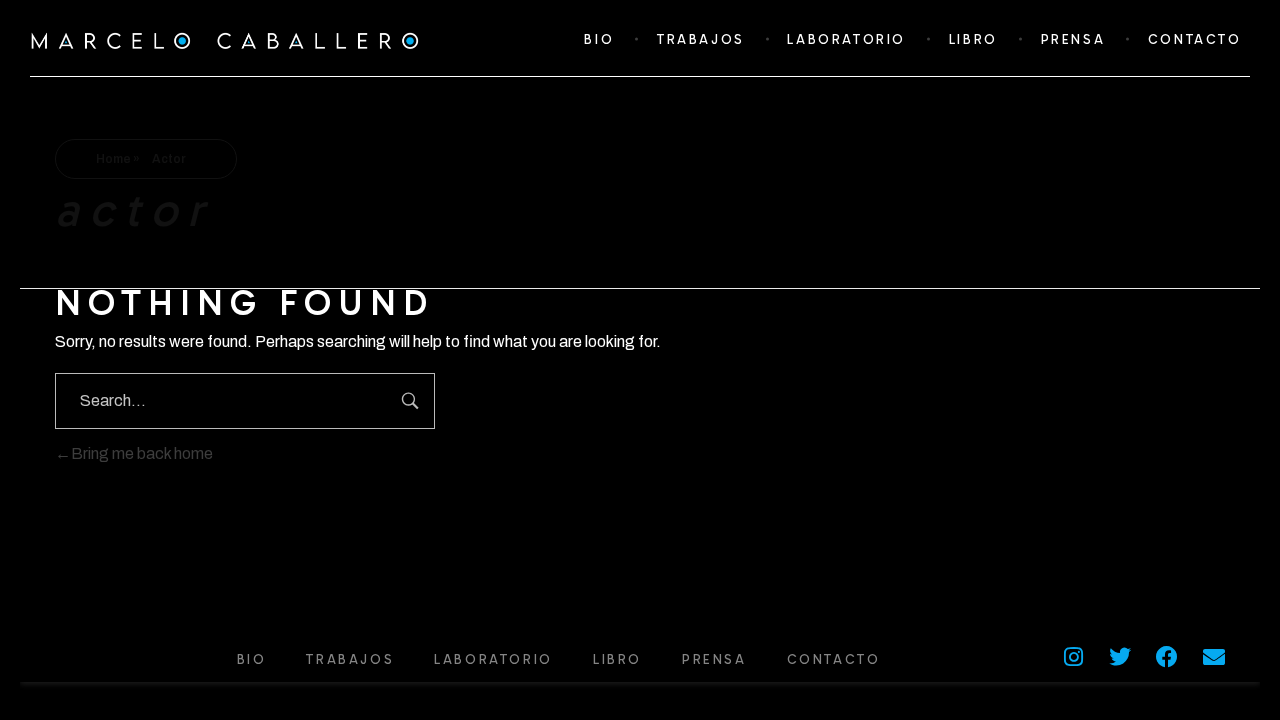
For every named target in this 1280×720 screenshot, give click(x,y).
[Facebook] (1167, 657)
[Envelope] (1214, 657)
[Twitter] (1120, 657)
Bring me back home (142, 453)
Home (113, 159)
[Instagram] (1073, 657)
